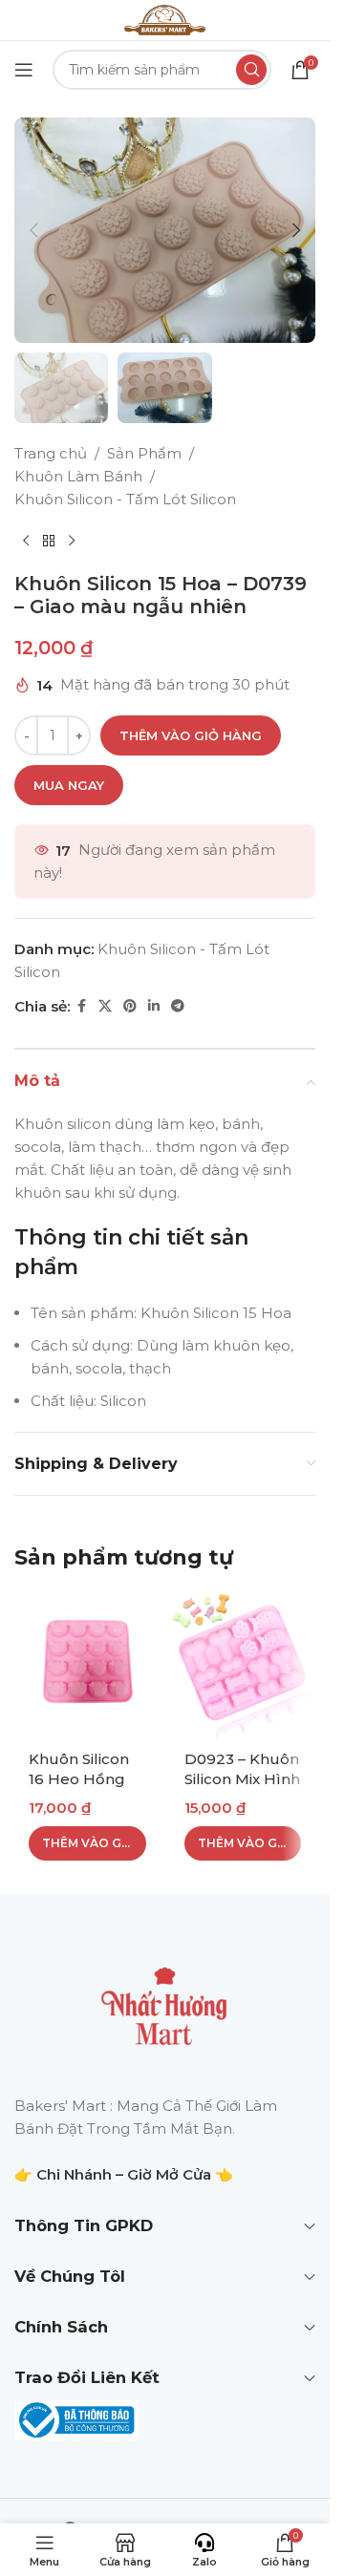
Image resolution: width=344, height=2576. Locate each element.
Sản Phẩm (144, 453)
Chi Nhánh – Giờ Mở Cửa (124, 2174)
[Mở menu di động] (24, 70)
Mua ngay (69, 785)
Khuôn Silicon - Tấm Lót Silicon (125, 499)
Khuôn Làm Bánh (78, 476)
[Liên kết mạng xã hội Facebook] (81, 1006)
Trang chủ (51, 453)
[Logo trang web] (164, 19)
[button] (33, 230)
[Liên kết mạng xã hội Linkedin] (154, 1006)
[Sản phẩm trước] (26, 542)
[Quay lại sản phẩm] (49, 542)
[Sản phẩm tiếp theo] (72, 542)
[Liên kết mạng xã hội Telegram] (178, 1006)
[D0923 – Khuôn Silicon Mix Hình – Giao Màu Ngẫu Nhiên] (243, 1665)
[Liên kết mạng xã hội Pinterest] (130, 1006)
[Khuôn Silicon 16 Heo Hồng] (87, 1665)
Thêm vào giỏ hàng (191, 735)
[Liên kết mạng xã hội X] (105, 1006)
